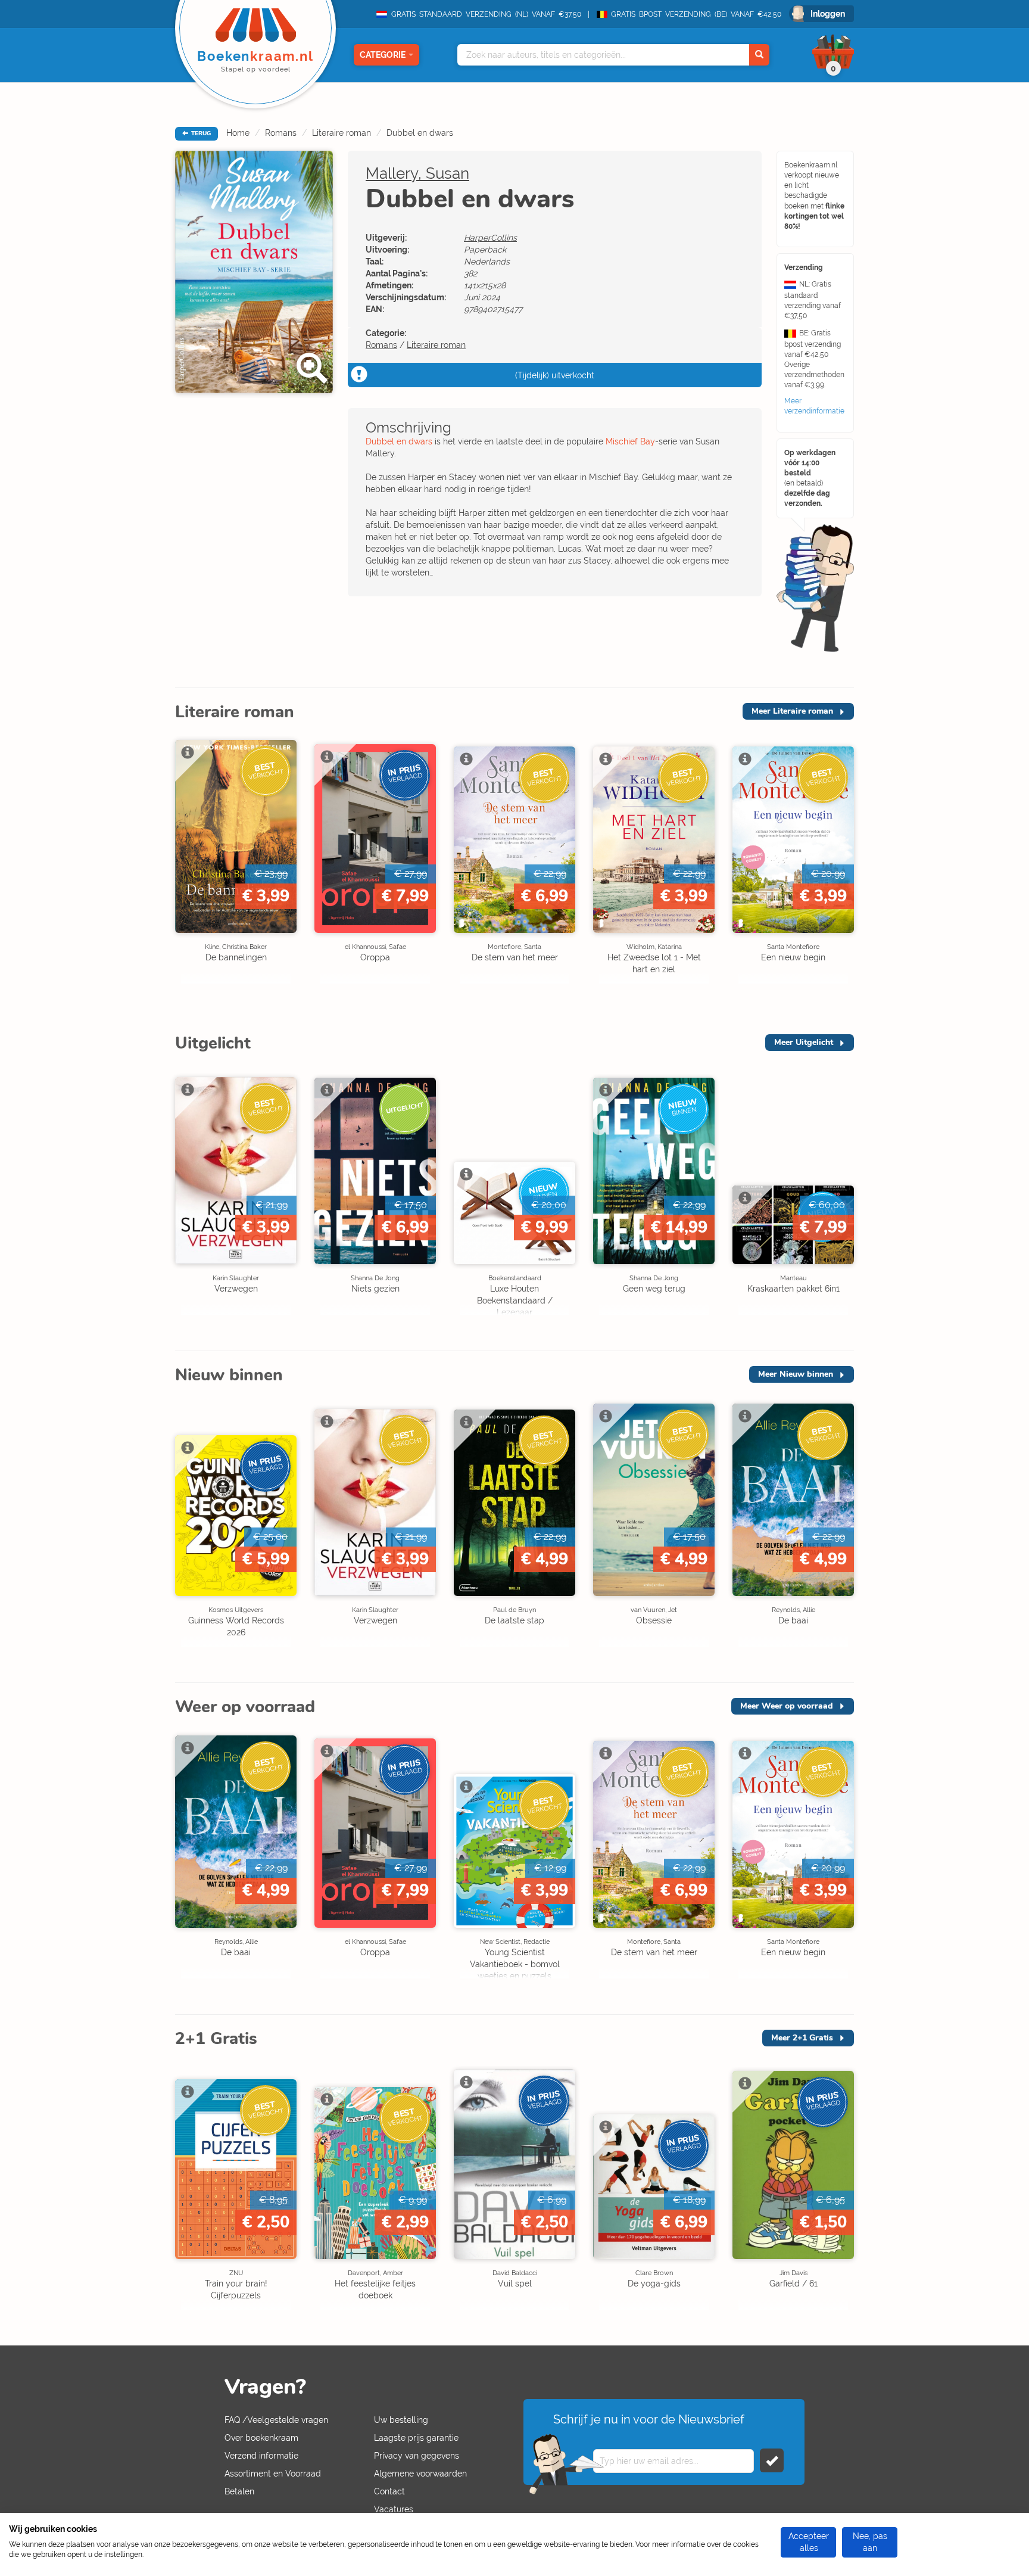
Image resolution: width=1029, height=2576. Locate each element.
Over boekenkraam (261, 2438)
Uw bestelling (401, 2420)
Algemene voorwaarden (420, 2474)
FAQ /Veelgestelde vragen (276, 2420)
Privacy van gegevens (417, 2456)
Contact (389, 2491)
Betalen (239, 2491)
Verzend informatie (261, 2456)
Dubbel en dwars (420, 133)
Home (238, 133)
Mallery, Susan (417, 173)
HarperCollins (490, 238)
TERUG (200, 133)
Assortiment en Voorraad (273, 2474)
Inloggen (828, 14)
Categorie (383, 55)
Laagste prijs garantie (416, 2438)
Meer (792, 711)
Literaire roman (342, 133)
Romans (281, 133)
